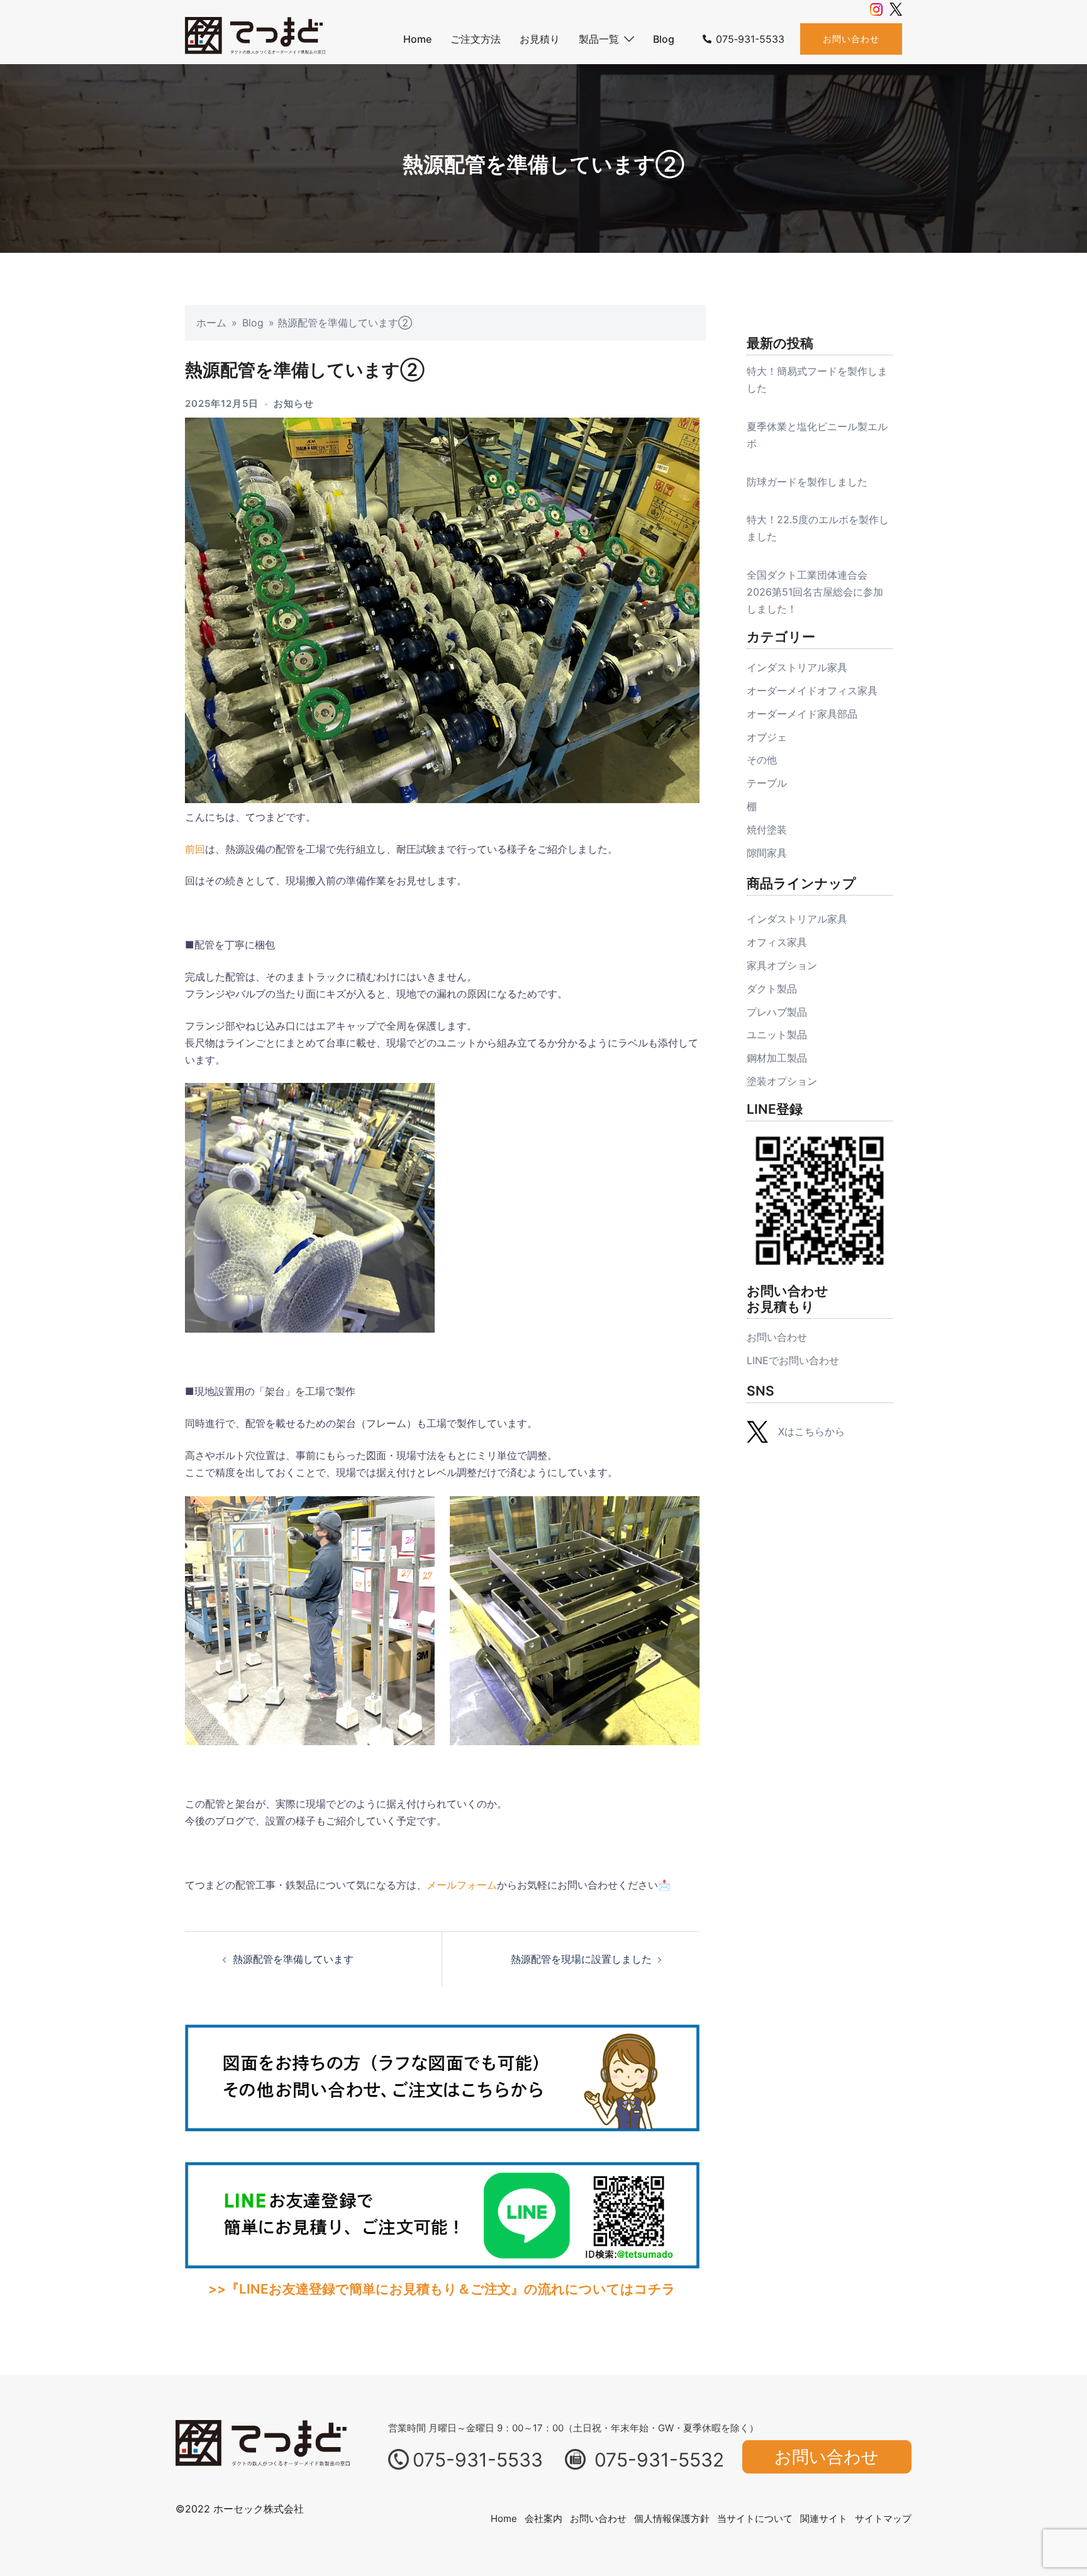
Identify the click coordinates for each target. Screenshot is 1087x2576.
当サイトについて (755, 2518)
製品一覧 (599, 39)
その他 (762, 760)
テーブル (767, 783)
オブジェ (767, 737)
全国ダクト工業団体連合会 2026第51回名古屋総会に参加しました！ (815, 592)
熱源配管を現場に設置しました (581, 1959)
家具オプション (782, 965)
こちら (810, 1431)
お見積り (540, 39)
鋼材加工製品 (777, 1058)
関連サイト (824, 2518)
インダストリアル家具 (797, 667)
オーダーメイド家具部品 (802, 714)
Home (417, 39)
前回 (195, 849)
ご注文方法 (476, 39)
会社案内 (543, 2518)
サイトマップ (883, 2518)
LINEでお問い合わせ (793, 1360)
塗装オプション (782, 1081)
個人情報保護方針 (672, 2518)
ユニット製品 (777, 1035)
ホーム (211, 323)
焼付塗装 (767, 830)
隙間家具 (767, 853)
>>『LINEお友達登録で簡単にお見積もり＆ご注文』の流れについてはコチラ (442, 2289)
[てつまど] (255, 38)
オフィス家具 (777, 942)
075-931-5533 (478, 2460)
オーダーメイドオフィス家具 (812, 691)
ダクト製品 (772, 989)
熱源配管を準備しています (293, 1959)
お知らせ (294, 403)
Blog (664, 39)
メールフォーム (462, 1885)
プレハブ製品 (777, 1012)
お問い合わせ (851, 39)
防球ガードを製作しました (807, 482)
